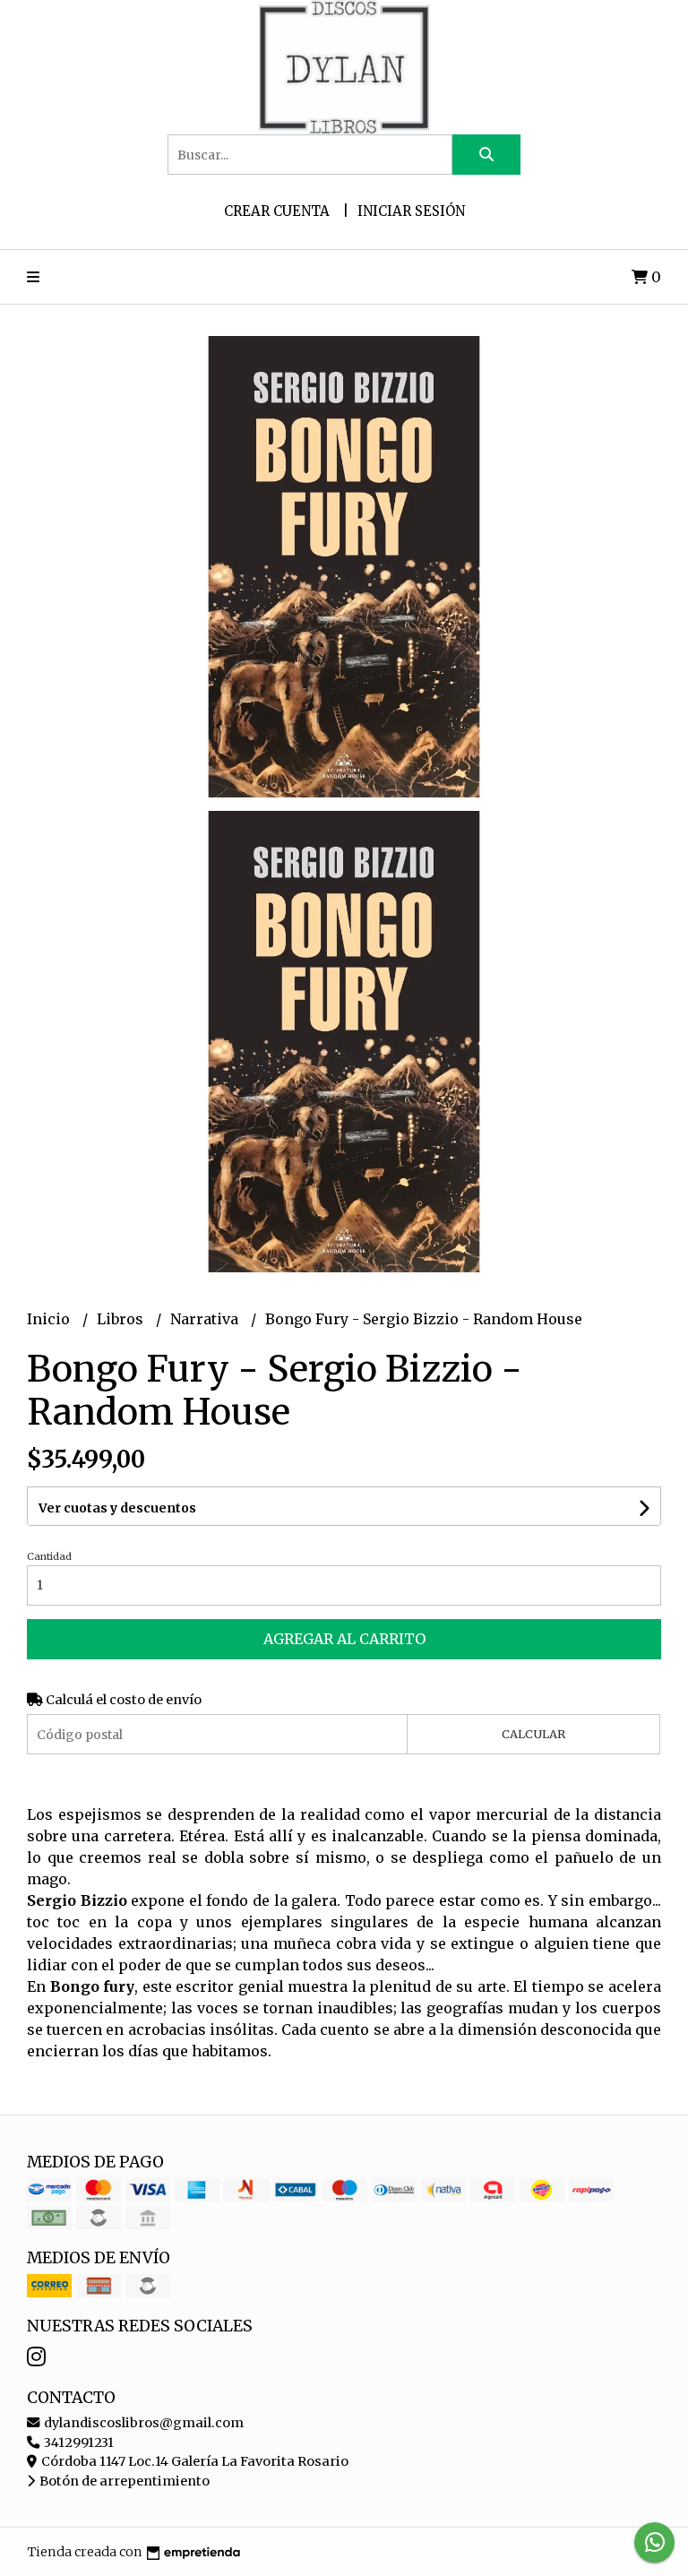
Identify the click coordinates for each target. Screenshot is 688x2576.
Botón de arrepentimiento (123, 2481)
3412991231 (77, 2442)
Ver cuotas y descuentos (117, 1508)
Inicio (50, 1319)
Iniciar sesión (411, 211)
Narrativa (206, 1319)
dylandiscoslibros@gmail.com (142, 2423)
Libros (122, 1319)
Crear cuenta (277, 211)
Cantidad (49, 1556)
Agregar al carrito (344, 1639)
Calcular (533, 1734)
